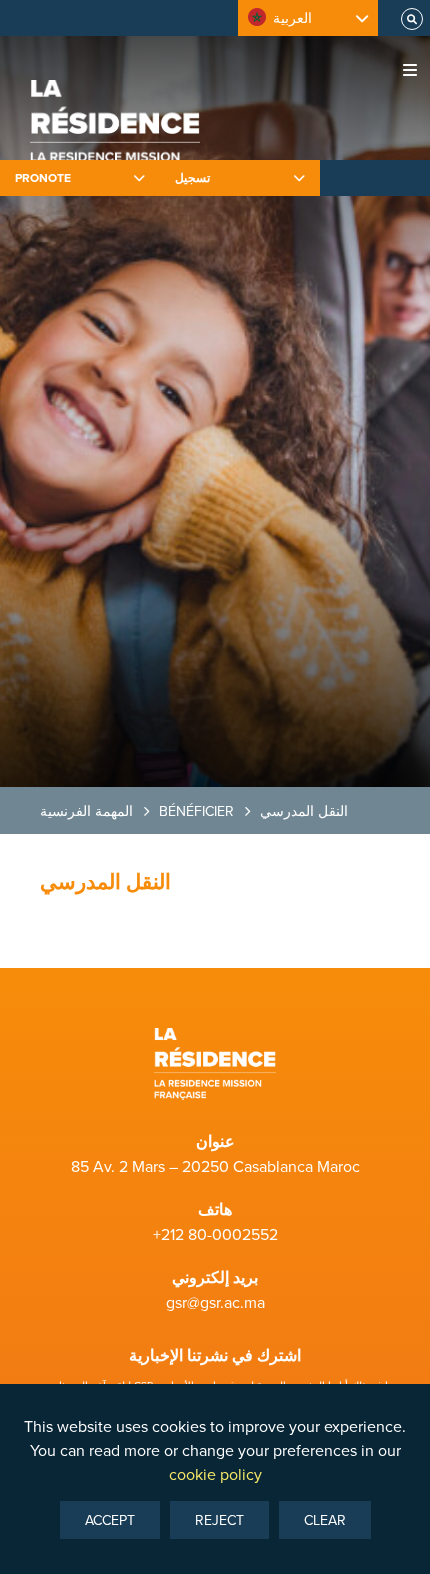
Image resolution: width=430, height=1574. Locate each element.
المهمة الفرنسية (86, 811)
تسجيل (192, 177)
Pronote (43, 177)
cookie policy (215, 1474)
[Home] (115, 130)
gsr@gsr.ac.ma (215, 1302)
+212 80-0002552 (215, 1234)
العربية (292, 18)
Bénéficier (196, 811)
